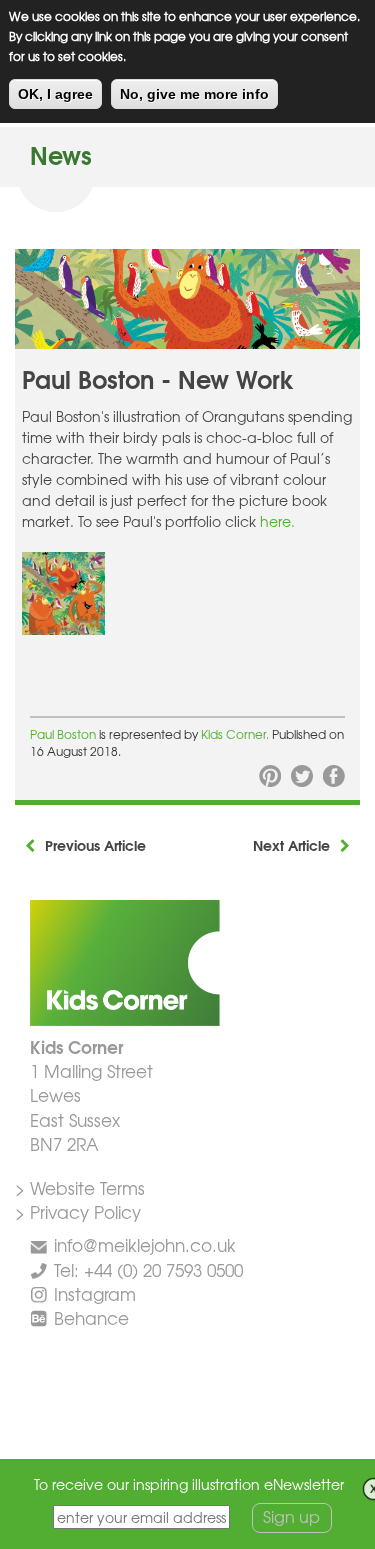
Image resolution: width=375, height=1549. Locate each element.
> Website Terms (80, 1187)
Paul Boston (63, 734)
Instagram (95, 1293)
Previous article (95, 845)
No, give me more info (194, 94)
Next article (291, 845)
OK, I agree (55, 94)
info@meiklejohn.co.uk (145, 1244)
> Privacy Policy (78, 1211)
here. (277, 521)
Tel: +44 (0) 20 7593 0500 (148, 1269)
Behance (91, 1317)
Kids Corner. (236, 734)
